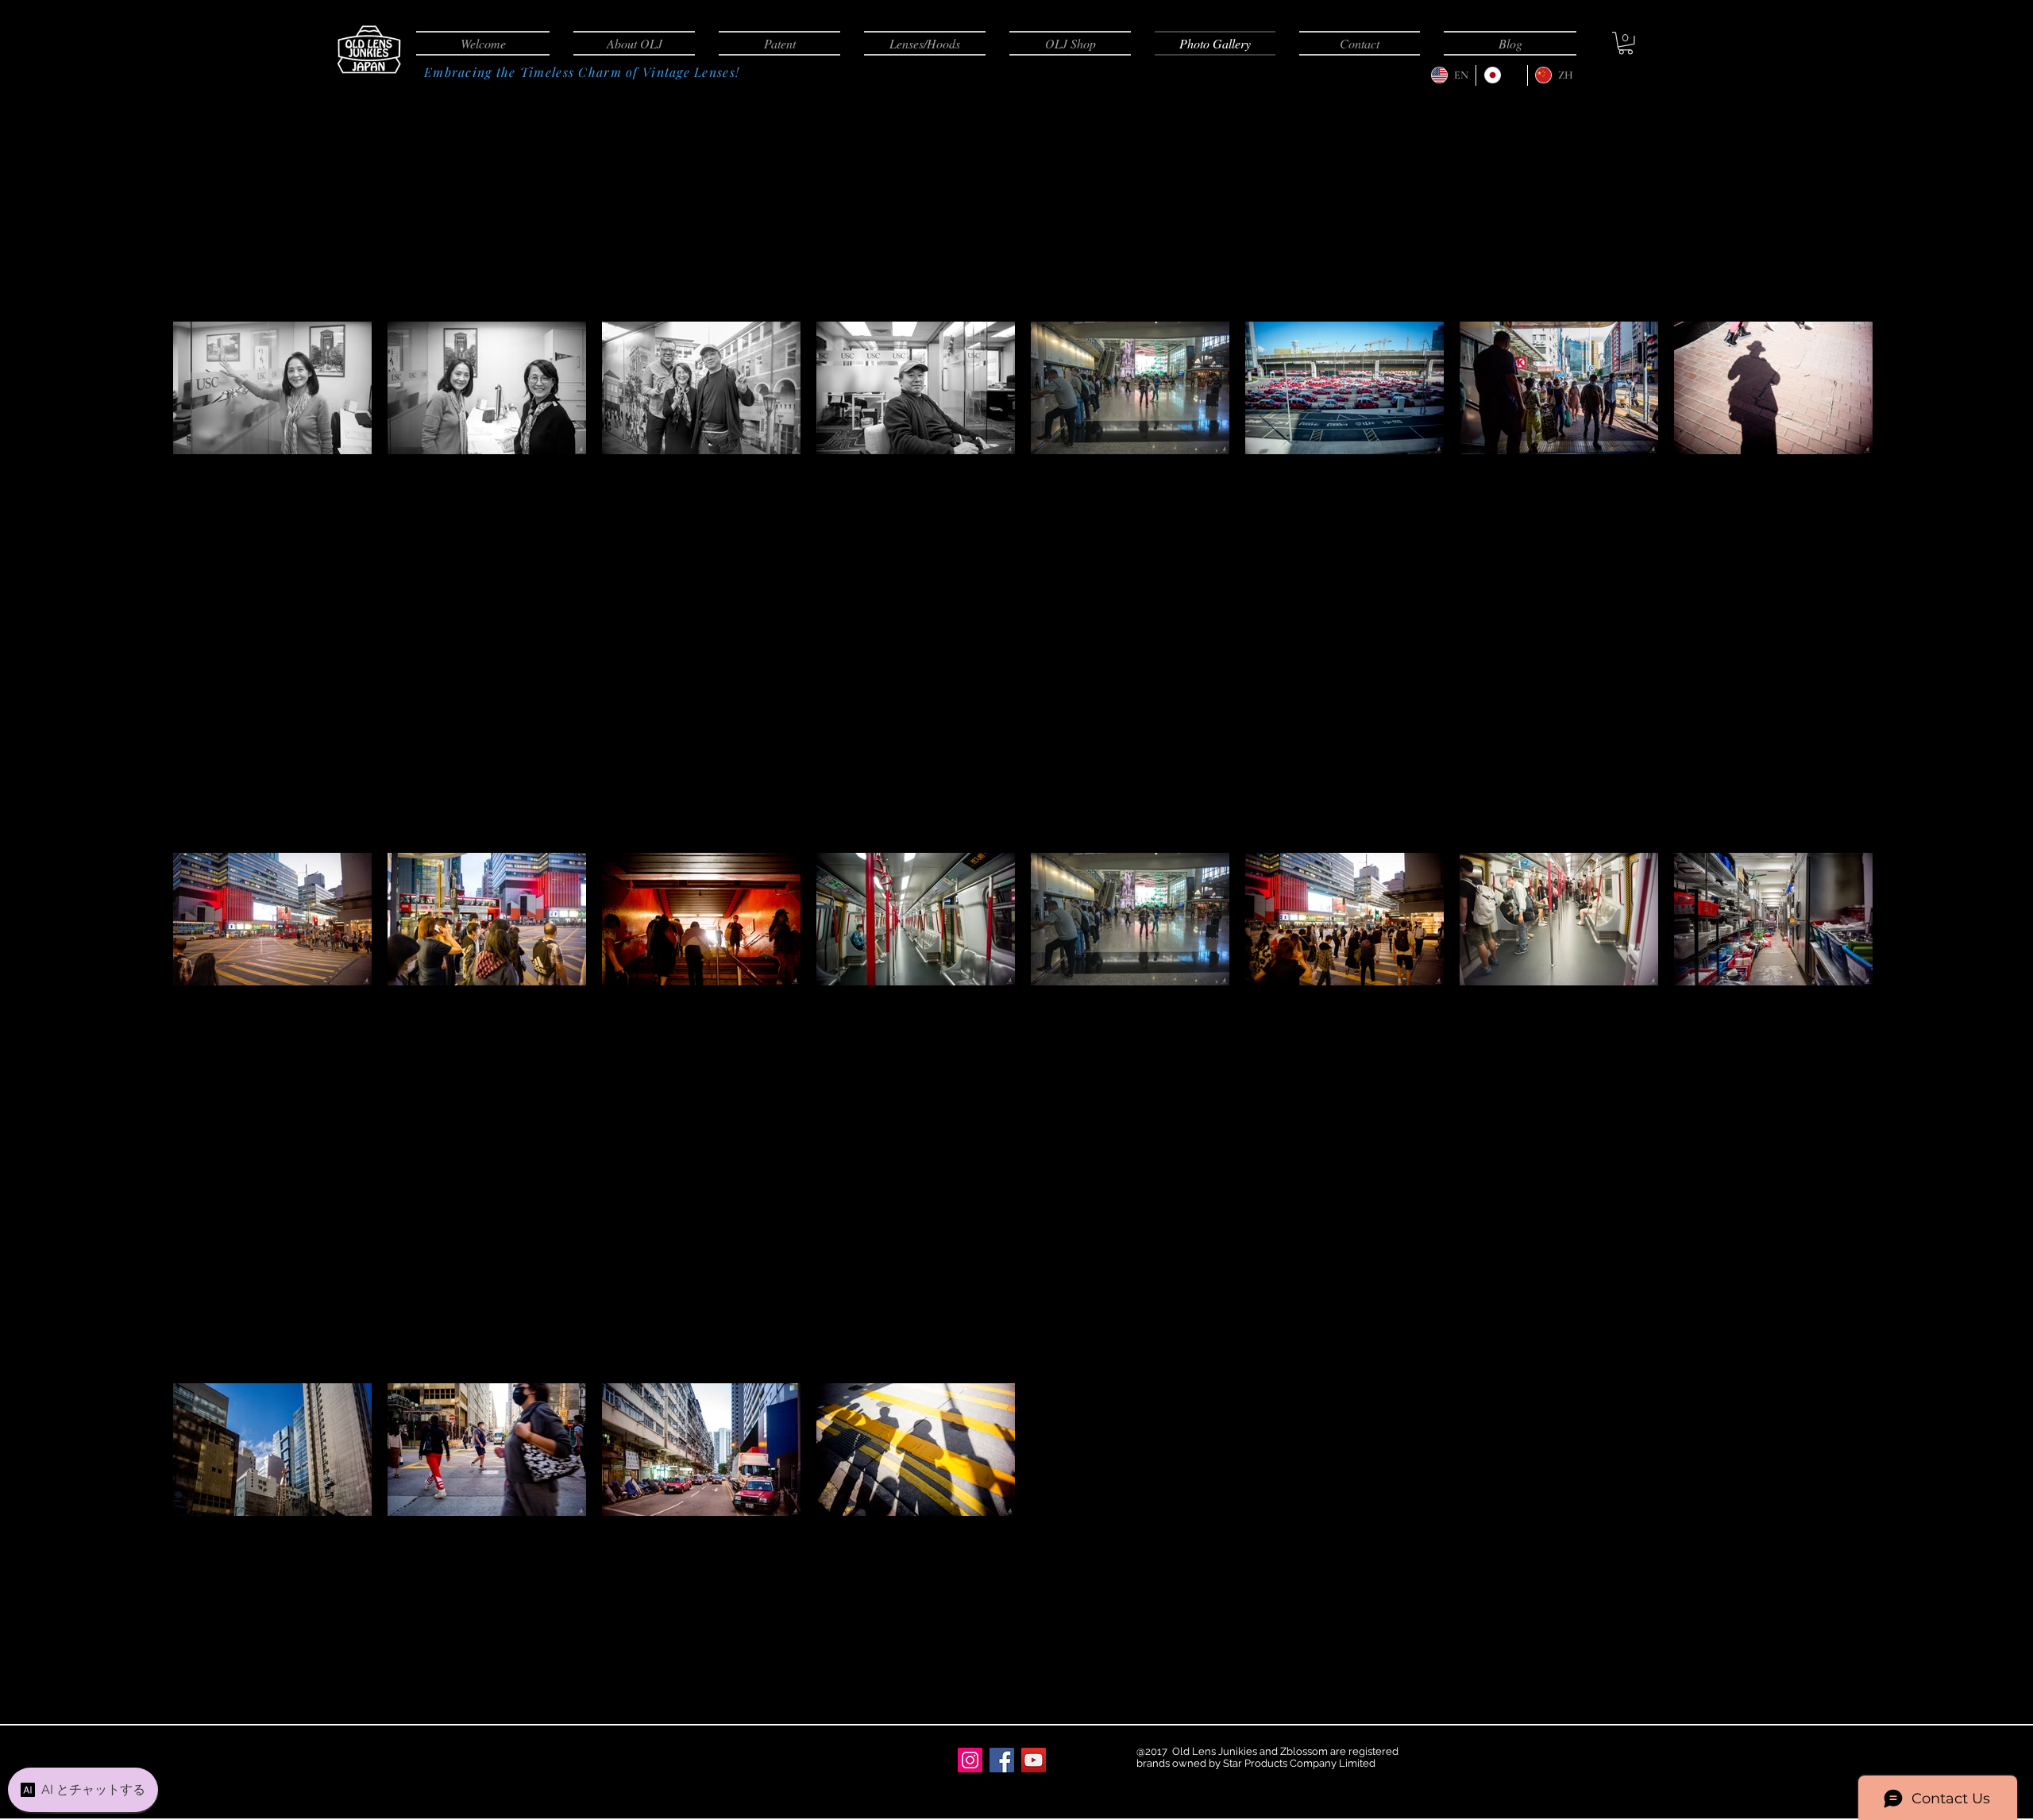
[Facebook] (1002, 1760)
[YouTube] (1034, 1760)
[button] (1626, 43)
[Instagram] (970, 1760)
